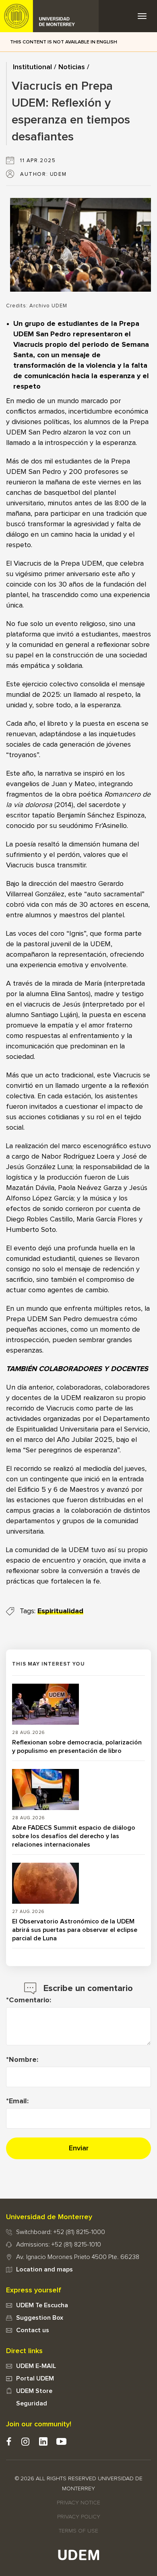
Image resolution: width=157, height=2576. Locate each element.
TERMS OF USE (78, 2531)
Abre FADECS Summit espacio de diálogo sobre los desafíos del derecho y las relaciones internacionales (74, 1836)
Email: (19, 2101)
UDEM (50, 16)
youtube (61, 2441)
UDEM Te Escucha (42, 2305)
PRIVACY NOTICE (78, 2503)
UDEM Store (34, 2391)
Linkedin (43, 2441)
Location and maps (44, 2269)
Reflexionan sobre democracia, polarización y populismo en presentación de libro (77, 1747)
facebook (9, 2441)
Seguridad (32, 2403)
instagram (25, 2441)
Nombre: (24, 2060)
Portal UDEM (35, 2378)
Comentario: (30, 2000)
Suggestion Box (40, 2318)
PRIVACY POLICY (79, 2517)
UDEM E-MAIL (36, 2366)
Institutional (32, 67)
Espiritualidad (60, 1611)
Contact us (33, 2330)
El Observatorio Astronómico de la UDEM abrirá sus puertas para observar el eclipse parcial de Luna (75, 1930)
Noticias (72, 67)
